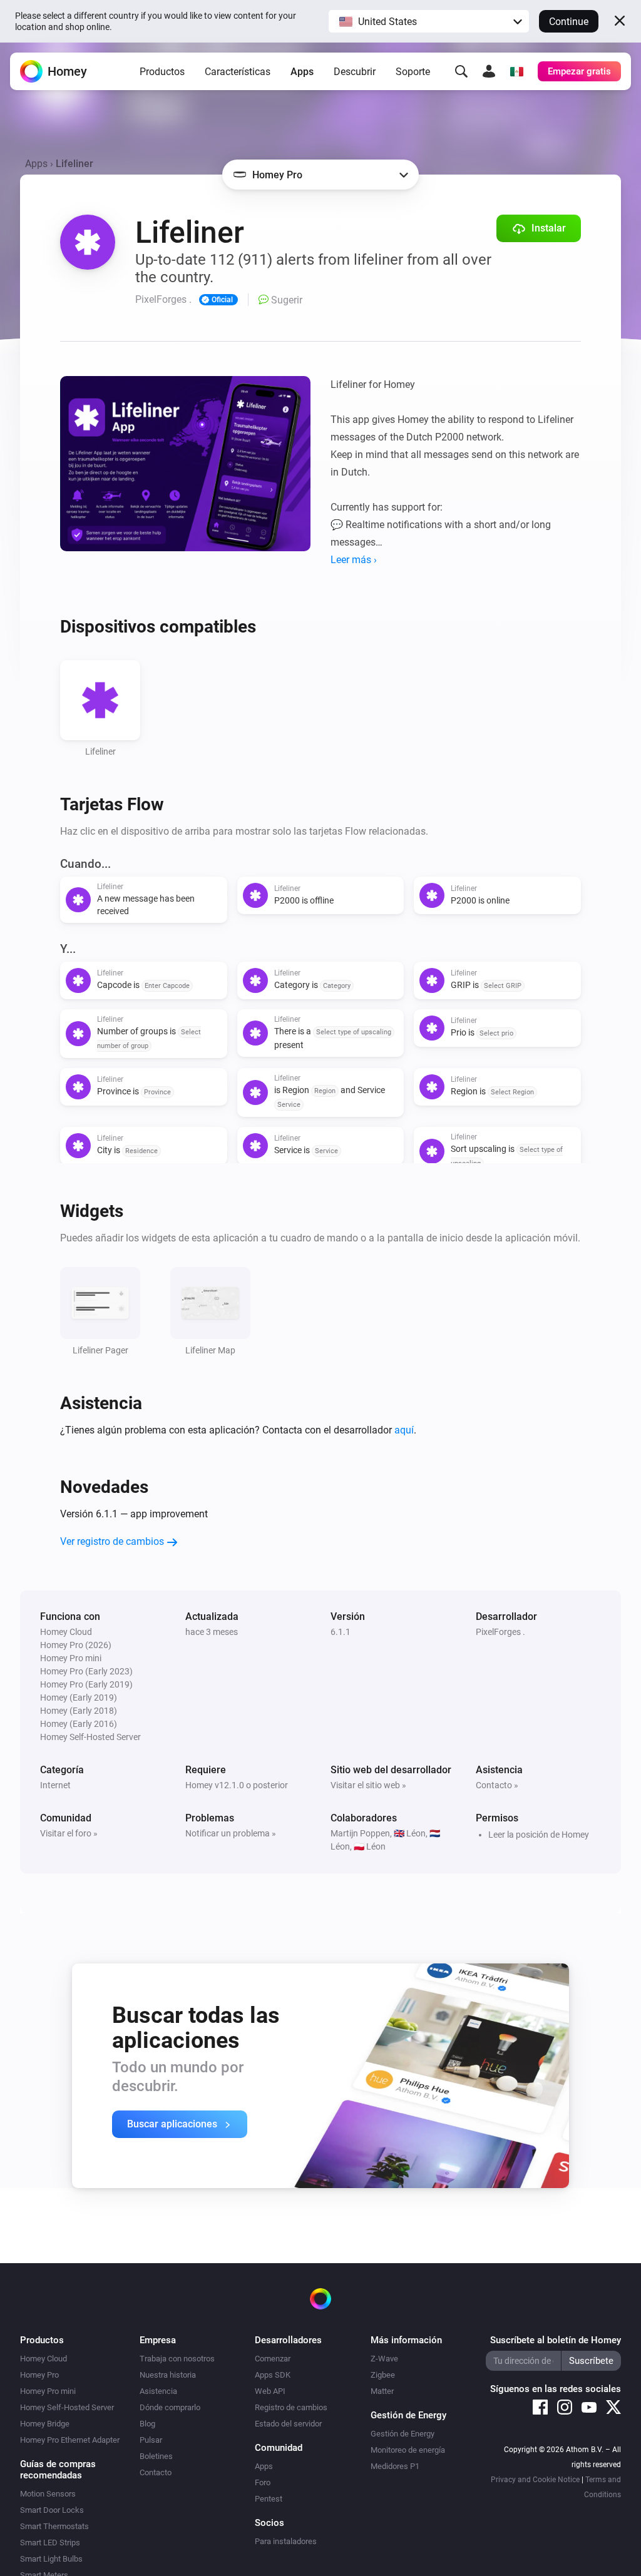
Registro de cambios (291, 2407)
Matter (382, 2391)
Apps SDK (273, 2375)
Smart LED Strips (50, 2543)
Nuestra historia (168, 2375)
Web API (270, 2391)
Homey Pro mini (48, 2391)
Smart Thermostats (54, 2526)
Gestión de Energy (403, 2434)
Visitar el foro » (69, 1833)
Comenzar (273, 2359)
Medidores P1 (395, 2466)
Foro (263, 2482)
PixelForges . (500, 1632)
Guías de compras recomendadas (58, 2470)
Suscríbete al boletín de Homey (556, 2340)
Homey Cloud (44, 2359)
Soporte (413, 72)
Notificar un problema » (231, 1833)
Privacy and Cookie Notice (535, 2480)
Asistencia (158, 2391)
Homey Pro (39, 2375)
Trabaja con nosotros (177, 2359)
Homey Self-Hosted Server (67, 2407)
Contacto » (497, 1785)
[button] (429, 21)
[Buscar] (461, 71)
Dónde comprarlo (170, 2407)
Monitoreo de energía (408, 2450)
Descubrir (355, 72)
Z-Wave (384, 2359)
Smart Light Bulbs (51, 2559)
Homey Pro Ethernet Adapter (70, 2440)
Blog (147, 2424)
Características (238, 72)
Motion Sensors (48, 2494)
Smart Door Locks (52, 2510)
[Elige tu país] (516, 71)
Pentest (269, 2499)
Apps (302, 72)
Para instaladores (286, 2541)
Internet (55, 1785)
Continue (569, 22)
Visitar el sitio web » (368, 1785)
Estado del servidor (288, 2424)
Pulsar (151, 2440)
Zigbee (383, 2375)
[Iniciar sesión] (489, 71)
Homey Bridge (45, 2424)
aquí (404, 1430)
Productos (162, 72)
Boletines (156, 2456)
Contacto (156, 2472)
